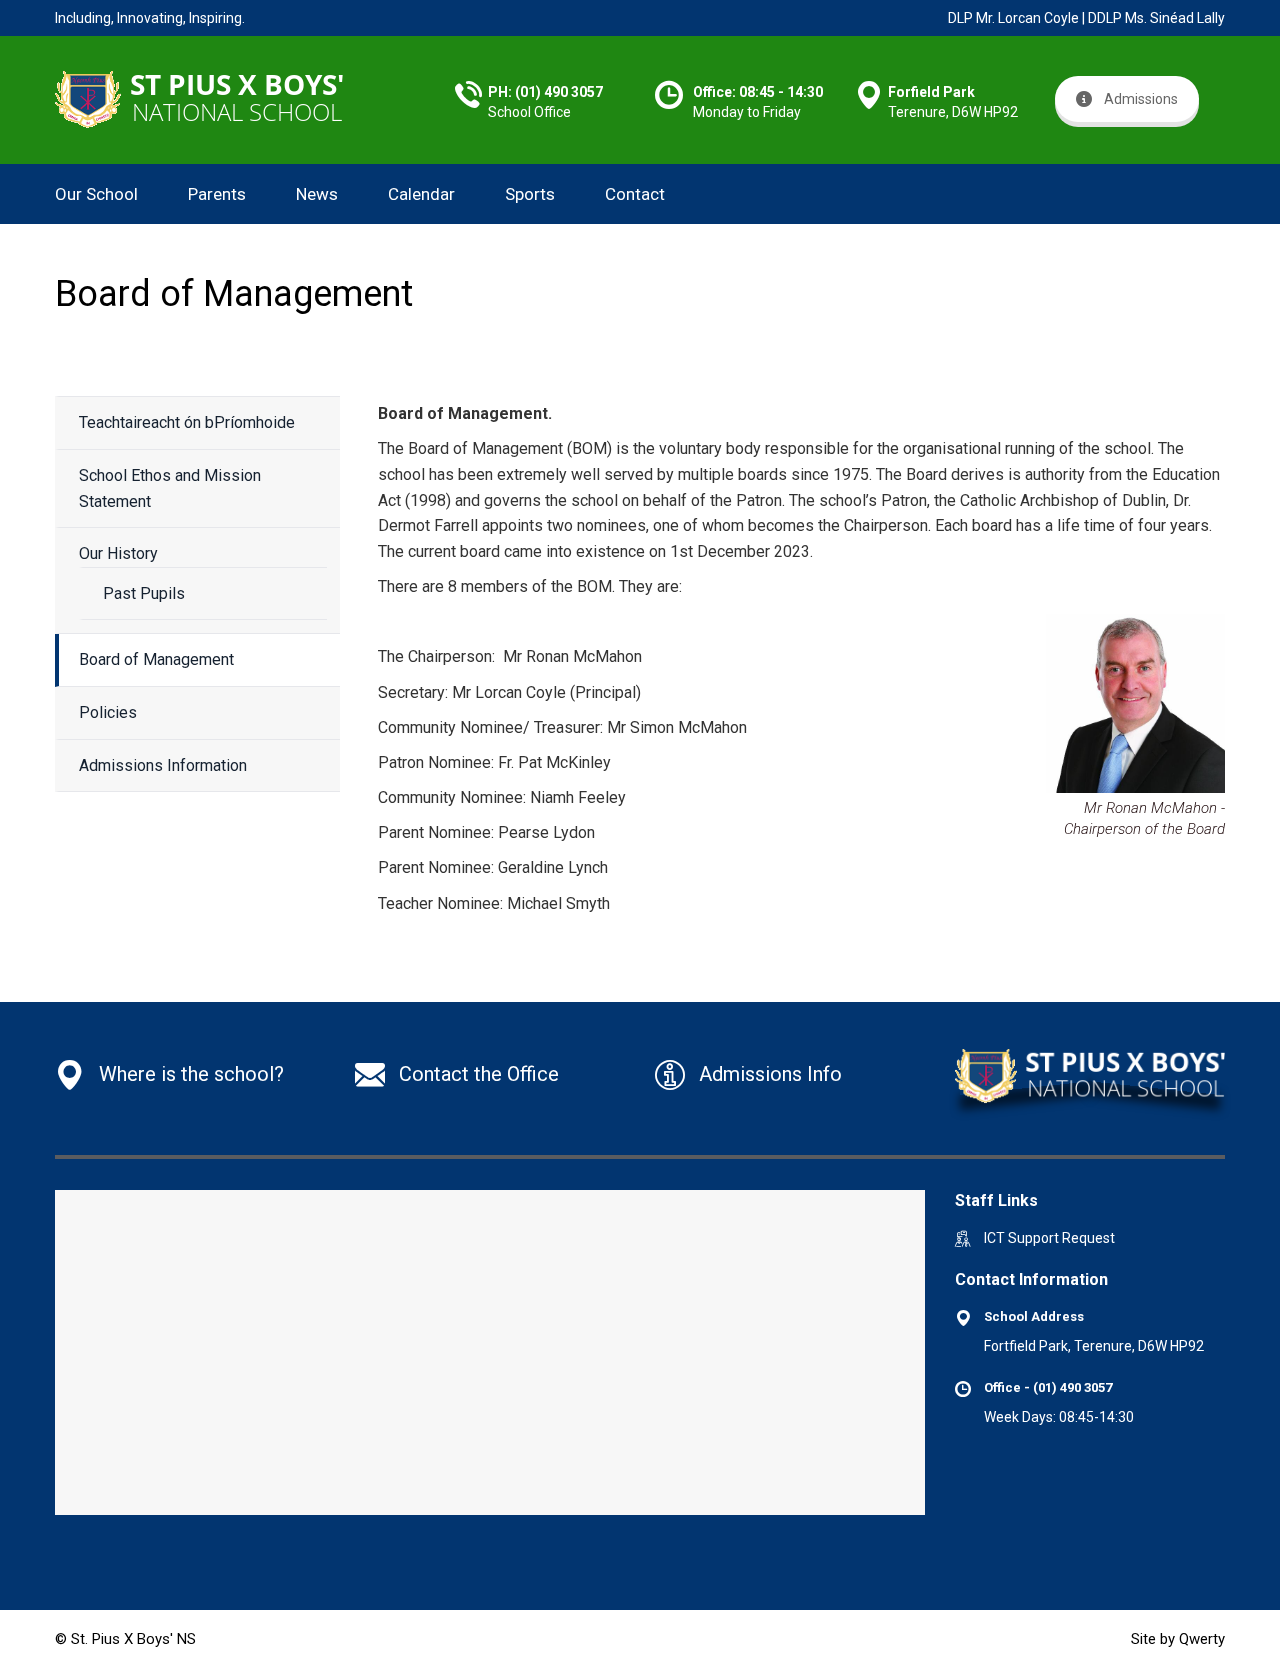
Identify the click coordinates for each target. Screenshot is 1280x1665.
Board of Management (156, 659)
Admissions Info (770, 1074)
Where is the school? (191, 1074)
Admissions (1141, 99)
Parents (217, 194)
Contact (635, 194)
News (317, 194)
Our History (118, 553)
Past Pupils (144, 593)
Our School (96, 194)
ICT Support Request (1049, 1238)
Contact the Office (479, 1074)
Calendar (421, 194)
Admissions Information (163, 765)
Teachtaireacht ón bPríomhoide (187, 422)
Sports (530, 194)
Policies (108, 712)
